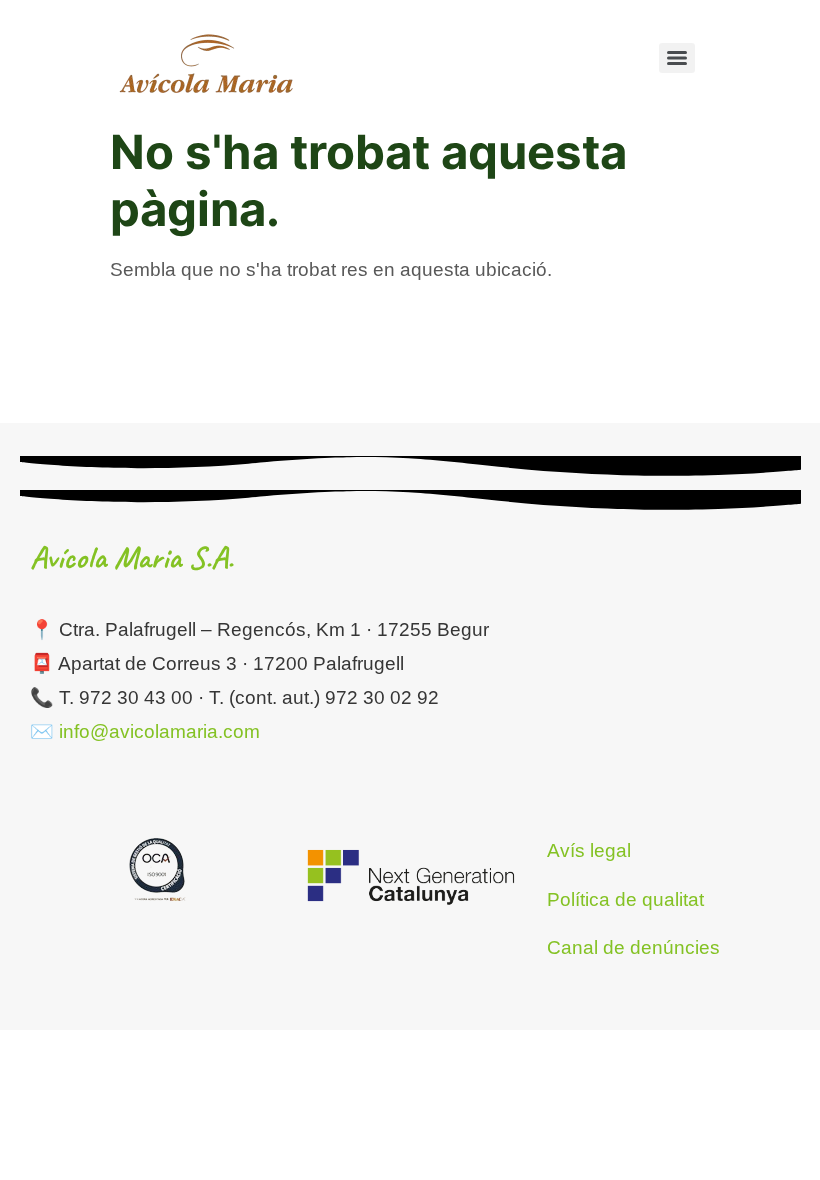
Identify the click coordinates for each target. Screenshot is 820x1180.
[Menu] (677, 58)
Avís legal (589, 850)
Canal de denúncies (633, 947)
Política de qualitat (625, 899)
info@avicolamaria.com (159, 731)
